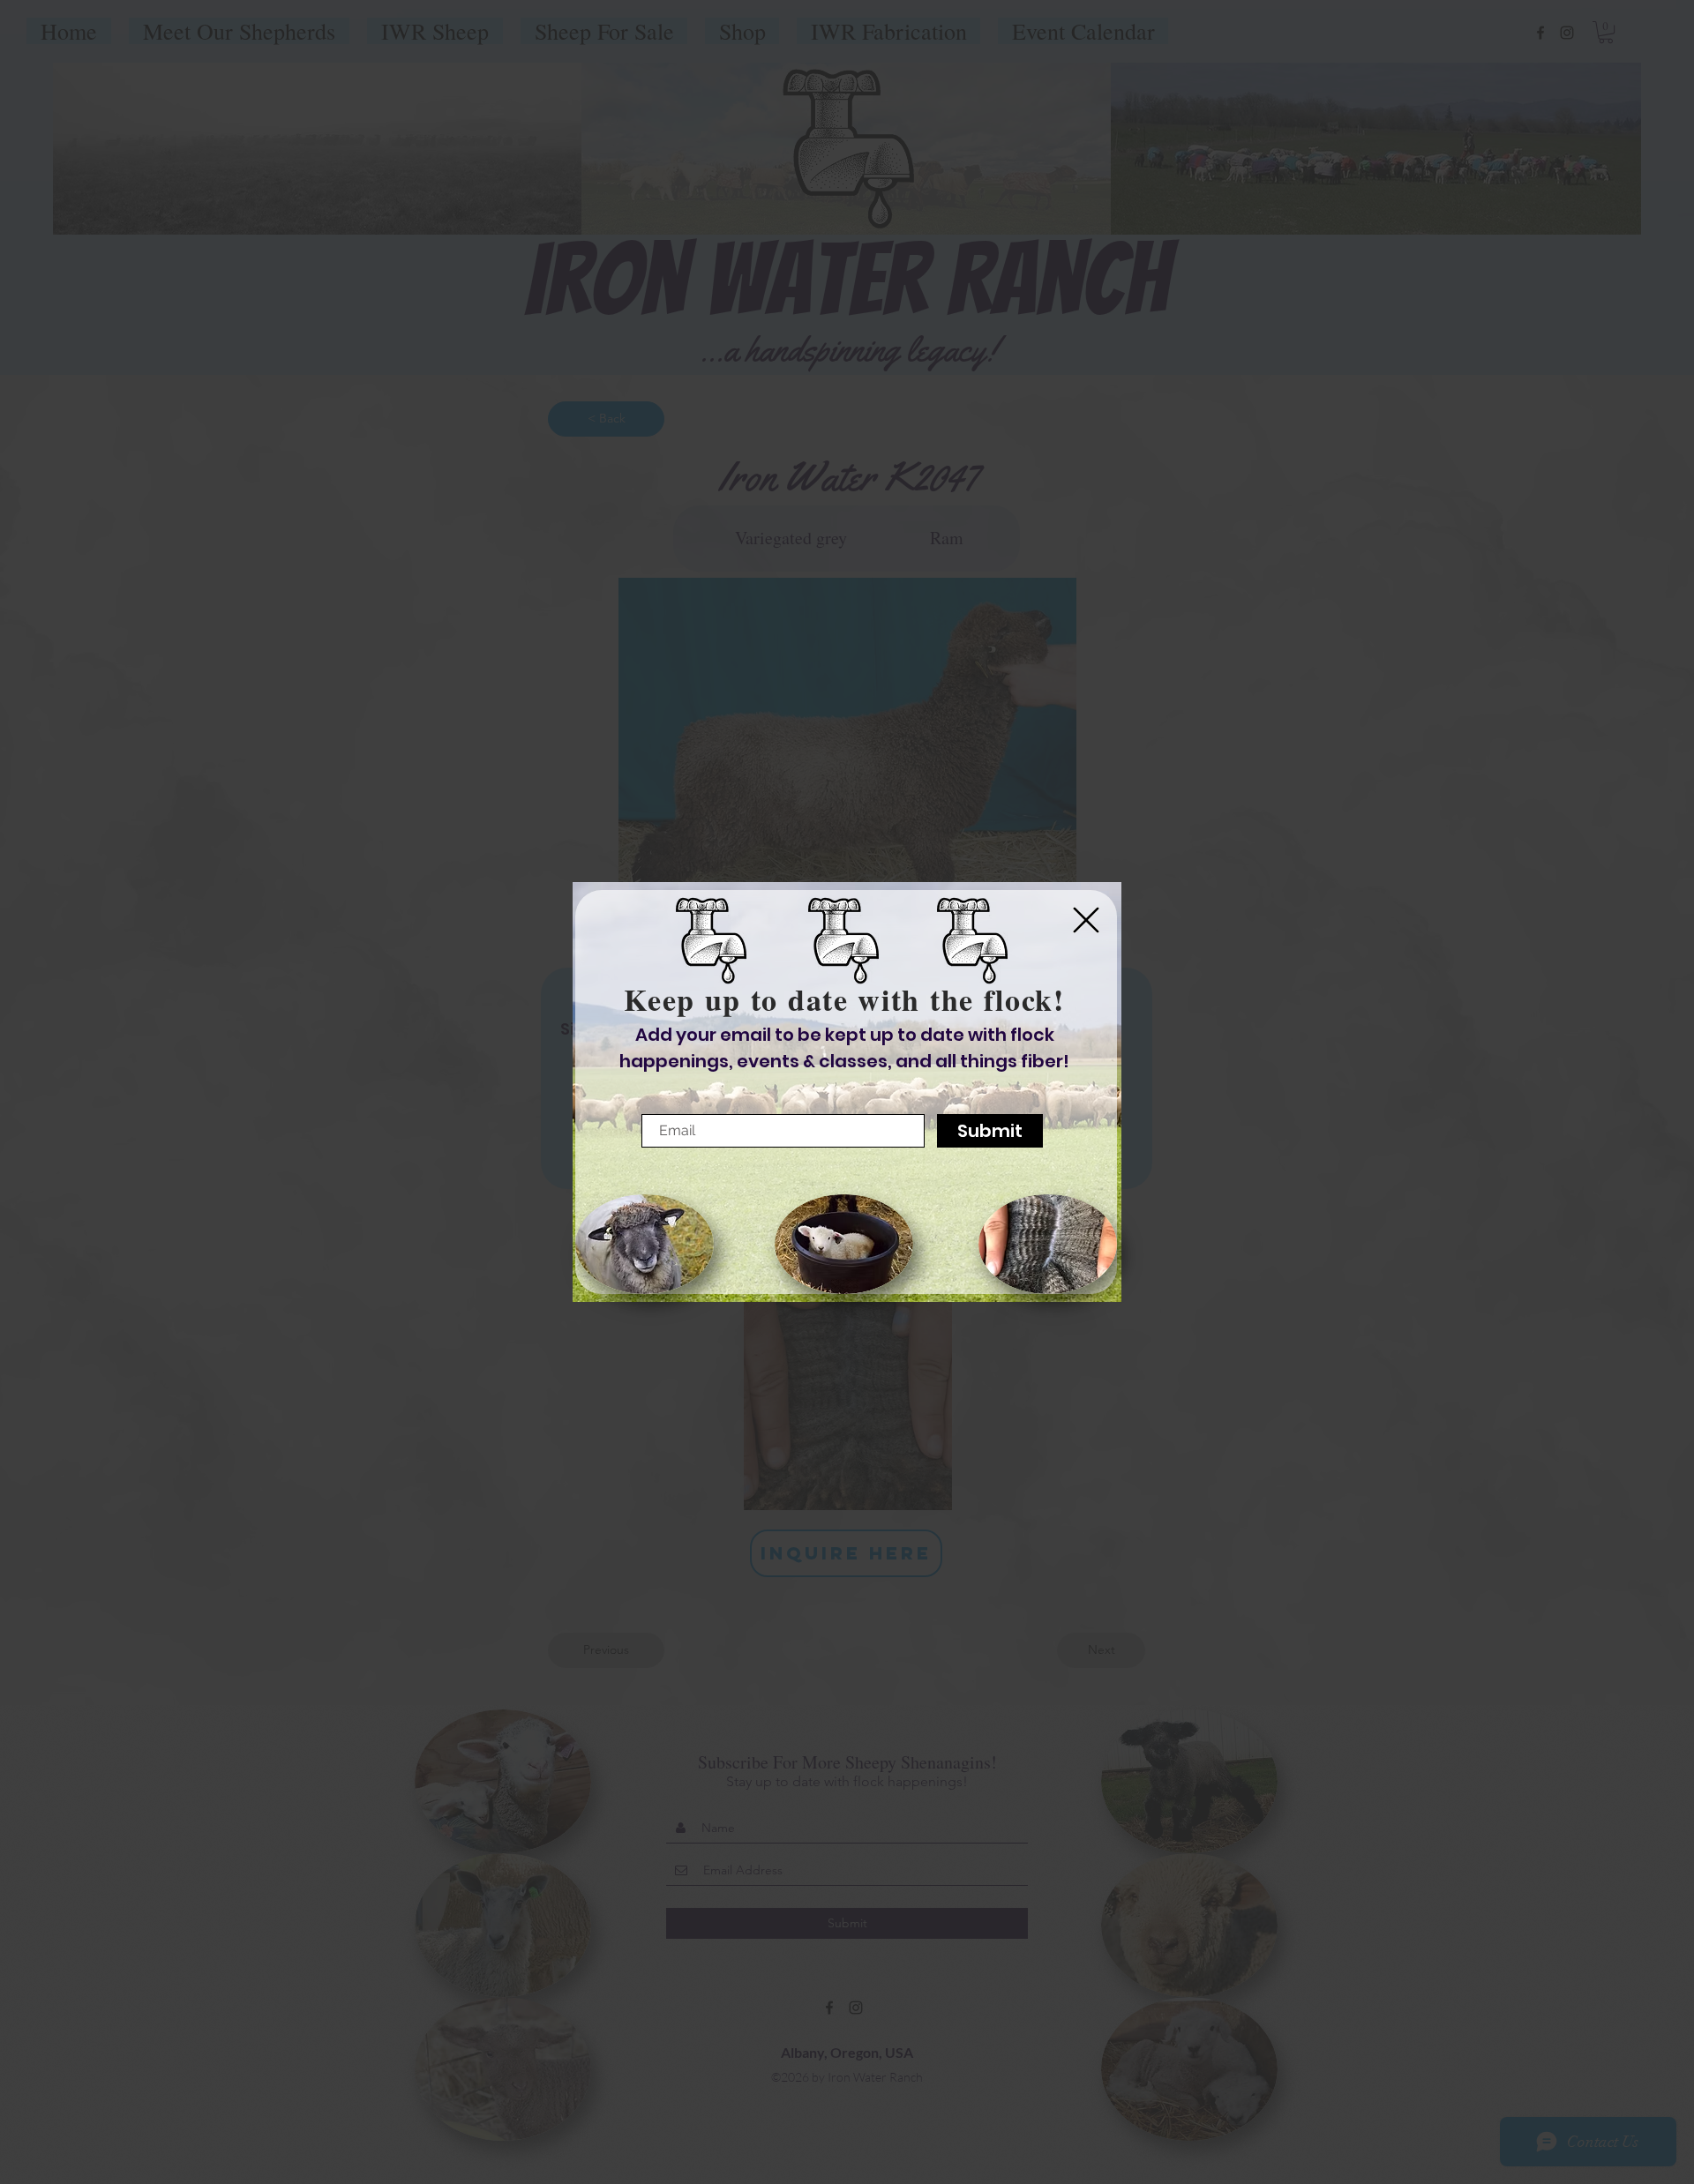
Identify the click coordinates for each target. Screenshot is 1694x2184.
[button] (1086, 920)
